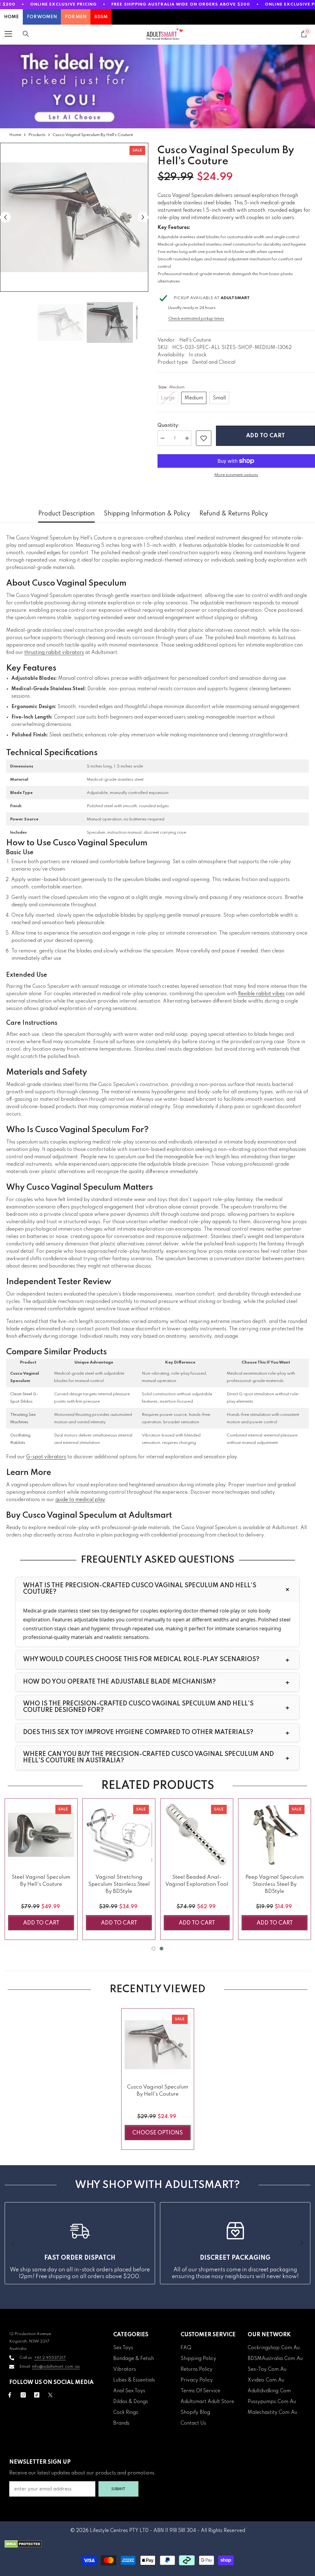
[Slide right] (301, 2243)
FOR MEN (76, 17)
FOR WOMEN (42, 17)
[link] (204, 438)
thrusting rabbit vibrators (54, 653)
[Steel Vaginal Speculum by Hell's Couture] (41, 1835)
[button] (5, 217)
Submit (118, 2489)
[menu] (8, 34)
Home (15, 135)
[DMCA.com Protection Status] (157, 2544)
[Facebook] (10, 2395)
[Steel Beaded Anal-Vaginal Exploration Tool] (197, 1835)
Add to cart (266, 436)
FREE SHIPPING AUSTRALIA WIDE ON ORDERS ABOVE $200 (181, 4)
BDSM (101, 17)
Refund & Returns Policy (234, 514)
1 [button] (154, 1949)
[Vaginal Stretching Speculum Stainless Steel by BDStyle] (119, 1835)
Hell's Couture (195, 340)
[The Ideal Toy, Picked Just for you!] (157, 86)
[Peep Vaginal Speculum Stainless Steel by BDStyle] (275, 1835)
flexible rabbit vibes (261, 994)
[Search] (26, 34)
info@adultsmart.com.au (56, 2367)
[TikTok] (37, 2395)
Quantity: (169, 426)
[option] (74, 217)
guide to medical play (80, 1500)
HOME (11, 17)
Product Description (66, 514)
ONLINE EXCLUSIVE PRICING (64, 4)
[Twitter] (50, 2395)
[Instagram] (23, 2395)
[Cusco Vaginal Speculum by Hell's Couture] (158, 2045)
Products (37, 135)
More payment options (236, 475)
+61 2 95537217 (50, 2358)
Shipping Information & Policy (147, 514)
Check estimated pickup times (196, 319)
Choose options (157, 2133)
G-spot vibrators (46, 1457)
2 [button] (161, 1949)
